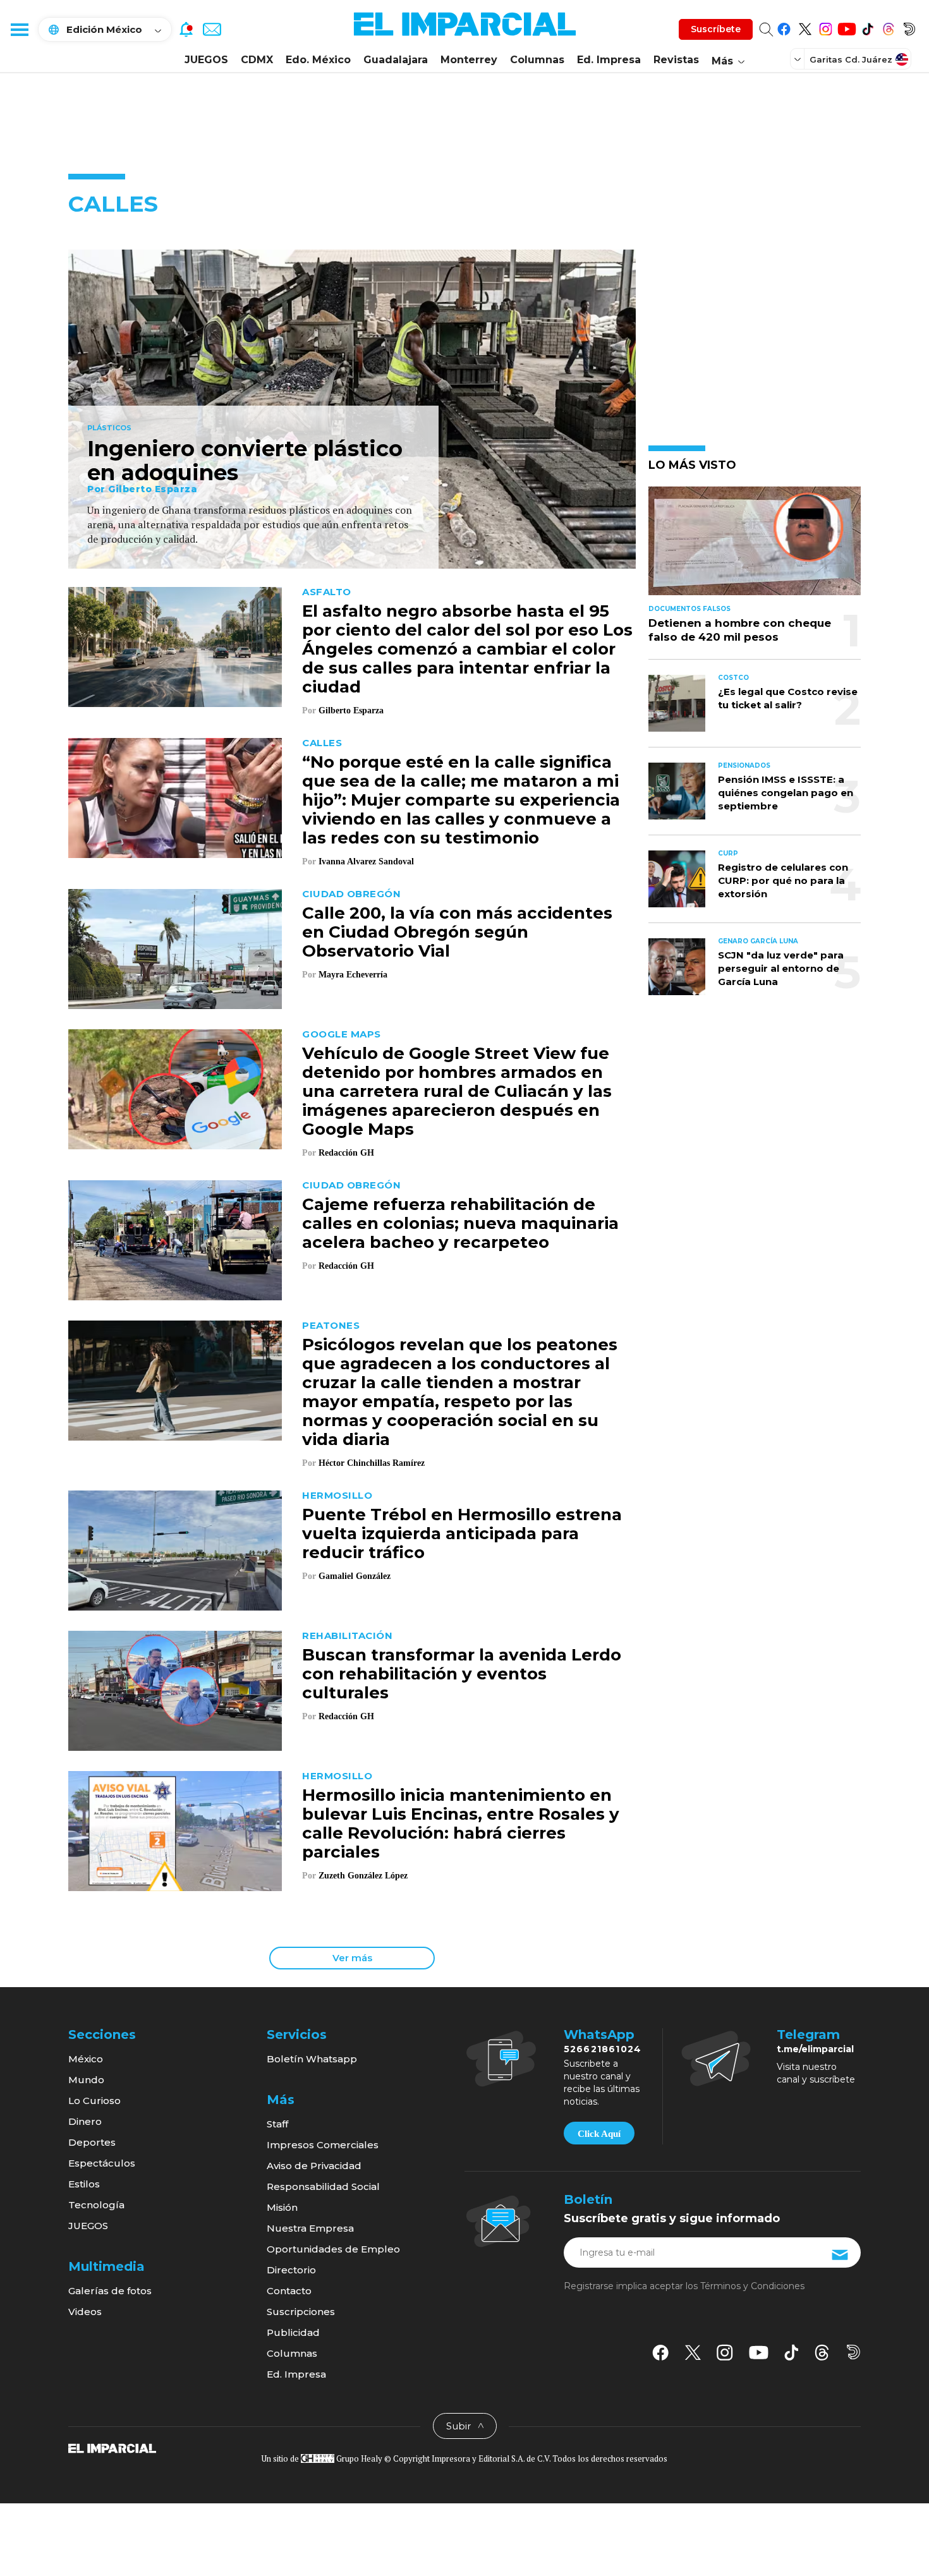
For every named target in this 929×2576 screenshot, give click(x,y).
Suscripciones (301, 2312)
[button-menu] (19, 29)
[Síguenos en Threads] (888, 27)
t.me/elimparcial (815, 2049)
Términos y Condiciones (752, 2286)
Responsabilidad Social (323, 2186)
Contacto (289, 2291)
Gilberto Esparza (153, 489)
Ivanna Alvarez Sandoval (366, 862)
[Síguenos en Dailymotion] (909, 27)
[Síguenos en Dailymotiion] (853, 2352)
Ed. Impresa (609, 60)
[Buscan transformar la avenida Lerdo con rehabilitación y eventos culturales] (175, 1689)
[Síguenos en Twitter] (805, 27)
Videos (85, 2312)
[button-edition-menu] (799, 59)
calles (322, 743)
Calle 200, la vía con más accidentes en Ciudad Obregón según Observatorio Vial (457, 932)
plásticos (109, 428)
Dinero (85, 2121)
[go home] (112, 2448)
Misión (282, 2207)
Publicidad (293, 2332)
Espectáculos (102, 2163)
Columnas (537, 60)
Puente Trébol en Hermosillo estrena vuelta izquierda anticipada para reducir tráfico (462, 1533)
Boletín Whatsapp (312, 2059)
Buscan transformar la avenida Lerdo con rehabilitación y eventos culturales (462, 1674)
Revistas (676, 60)
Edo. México (318, 60)
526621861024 (603, 2049)
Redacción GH (346, 1153)
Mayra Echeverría (353, 975)
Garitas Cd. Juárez (851, 59)
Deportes (92, 2142)
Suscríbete (716, 29)
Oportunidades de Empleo (333, 2249)
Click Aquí (599, 2134)
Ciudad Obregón (351, 894)
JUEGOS (206, 60)
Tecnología (96, 2205)
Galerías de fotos (110, 2291)
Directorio (291, 2270)
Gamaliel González (355, 1576)
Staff (277, 2124)
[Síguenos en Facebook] (784, 27)
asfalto (327, 592)
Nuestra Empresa (310, 2228)
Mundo (86, 2080)
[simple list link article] (755, 546)
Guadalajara (396, 60)
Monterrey (469, 60)
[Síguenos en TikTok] (867, 27)
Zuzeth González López (364, 1876)
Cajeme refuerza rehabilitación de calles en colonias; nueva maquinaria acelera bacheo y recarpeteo (460, 1223)
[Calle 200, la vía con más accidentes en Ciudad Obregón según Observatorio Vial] (175, 947)
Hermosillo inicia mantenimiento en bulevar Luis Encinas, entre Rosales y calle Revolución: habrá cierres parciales (461, 1823)
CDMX (257, 60)
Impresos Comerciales (323, 2145)
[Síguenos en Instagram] (826, 27)
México (86, 2059)
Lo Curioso (94, 2101)
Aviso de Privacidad (314, 2166)
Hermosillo (337, 1495)
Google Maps (342, 1034)
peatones (331, 1325)
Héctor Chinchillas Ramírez (372, 1463)
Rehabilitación (347, 1636)
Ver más (352, 1958)
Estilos (84, 2184)
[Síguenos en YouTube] (847, 27)
